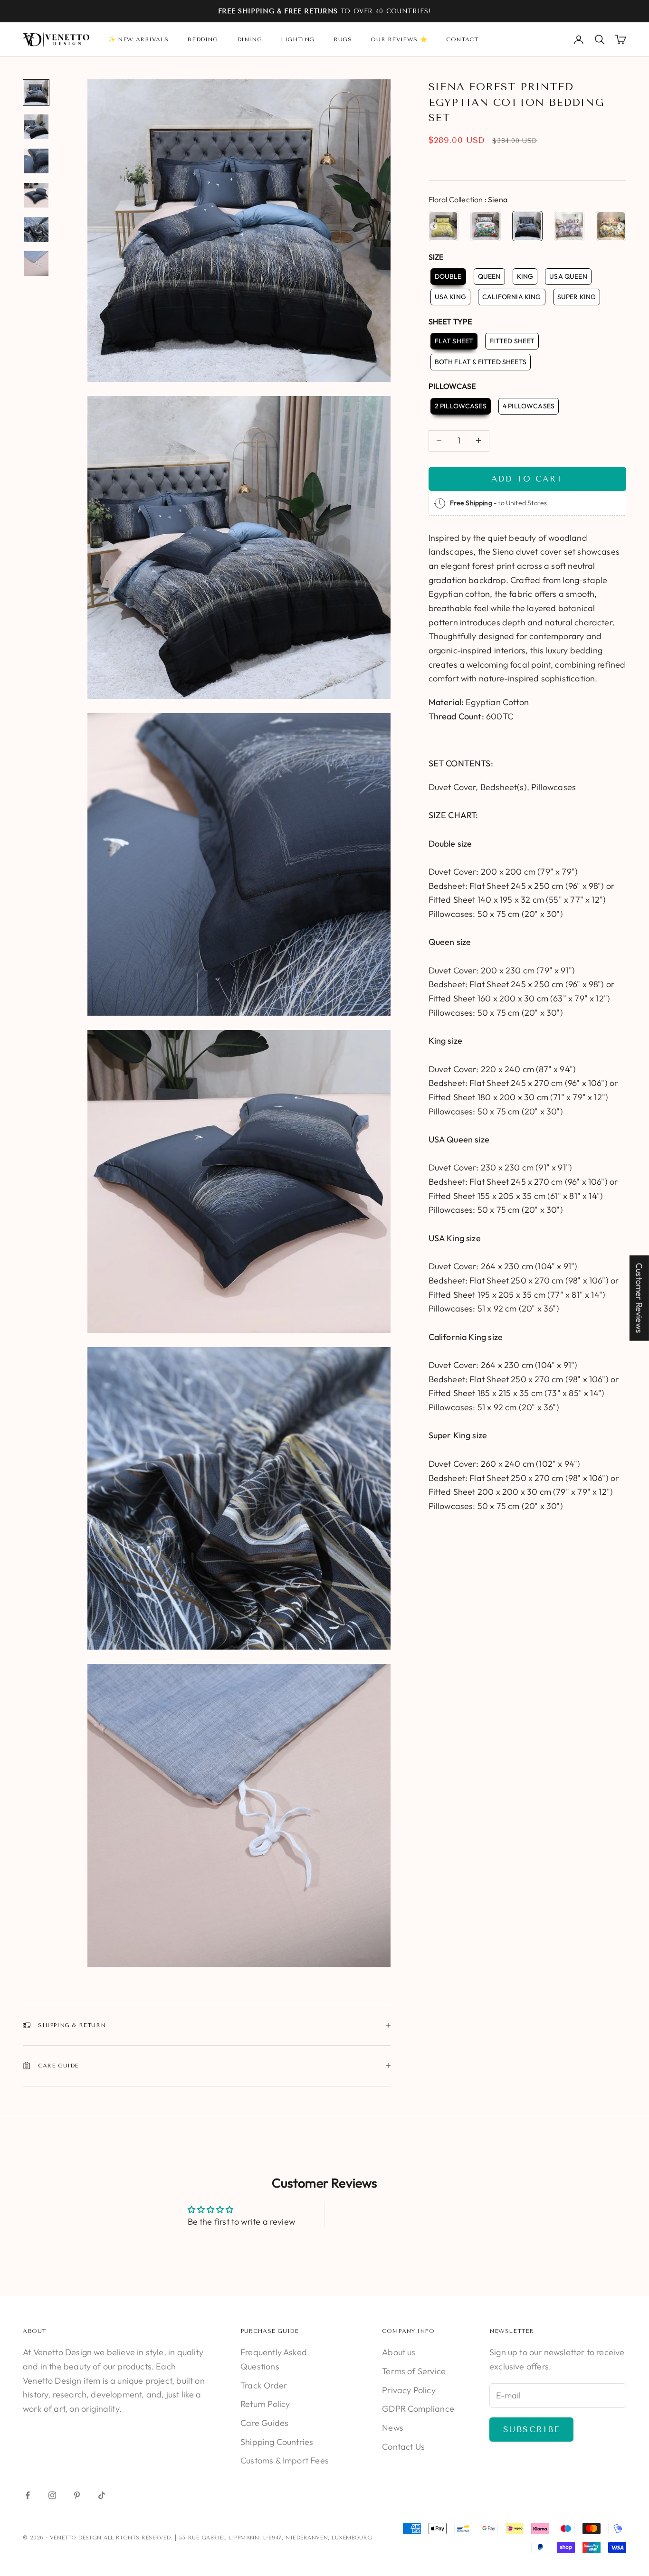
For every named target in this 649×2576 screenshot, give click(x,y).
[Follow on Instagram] (52, 2495)
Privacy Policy (409, 2390)
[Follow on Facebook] (28, 2495)
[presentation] (434, 226)
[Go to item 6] (36, 264)
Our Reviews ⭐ (399, 39)
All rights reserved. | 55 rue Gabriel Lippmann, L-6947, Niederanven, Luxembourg (238, 2538)
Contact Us (403, 2447)
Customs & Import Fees (285, 2460)
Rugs (343, 39)
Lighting (298, 39)
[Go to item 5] (36, 229)
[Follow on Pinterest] (77, 2495)
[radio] (444, 226)
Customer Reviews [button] (639, 1298)
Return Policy (265, 2404)
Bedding (202, 39)
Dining (250, 39)
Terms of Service (414, 2371)
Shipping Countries (277, 2442)
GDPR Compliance (418, 2409)
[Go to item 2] (36, 127)
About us (399, 2352)
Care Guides (264, 2423)
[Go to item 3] (36, 161)
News (393, 2428)
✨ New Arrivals (138, 39)
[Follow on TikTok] (102, 2495)
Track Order (264, 2385)
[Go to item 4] (36, 195)
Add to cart (527, 479)
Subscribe (531, 2429)
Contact (462, 39)
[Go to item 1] (36, 93)
